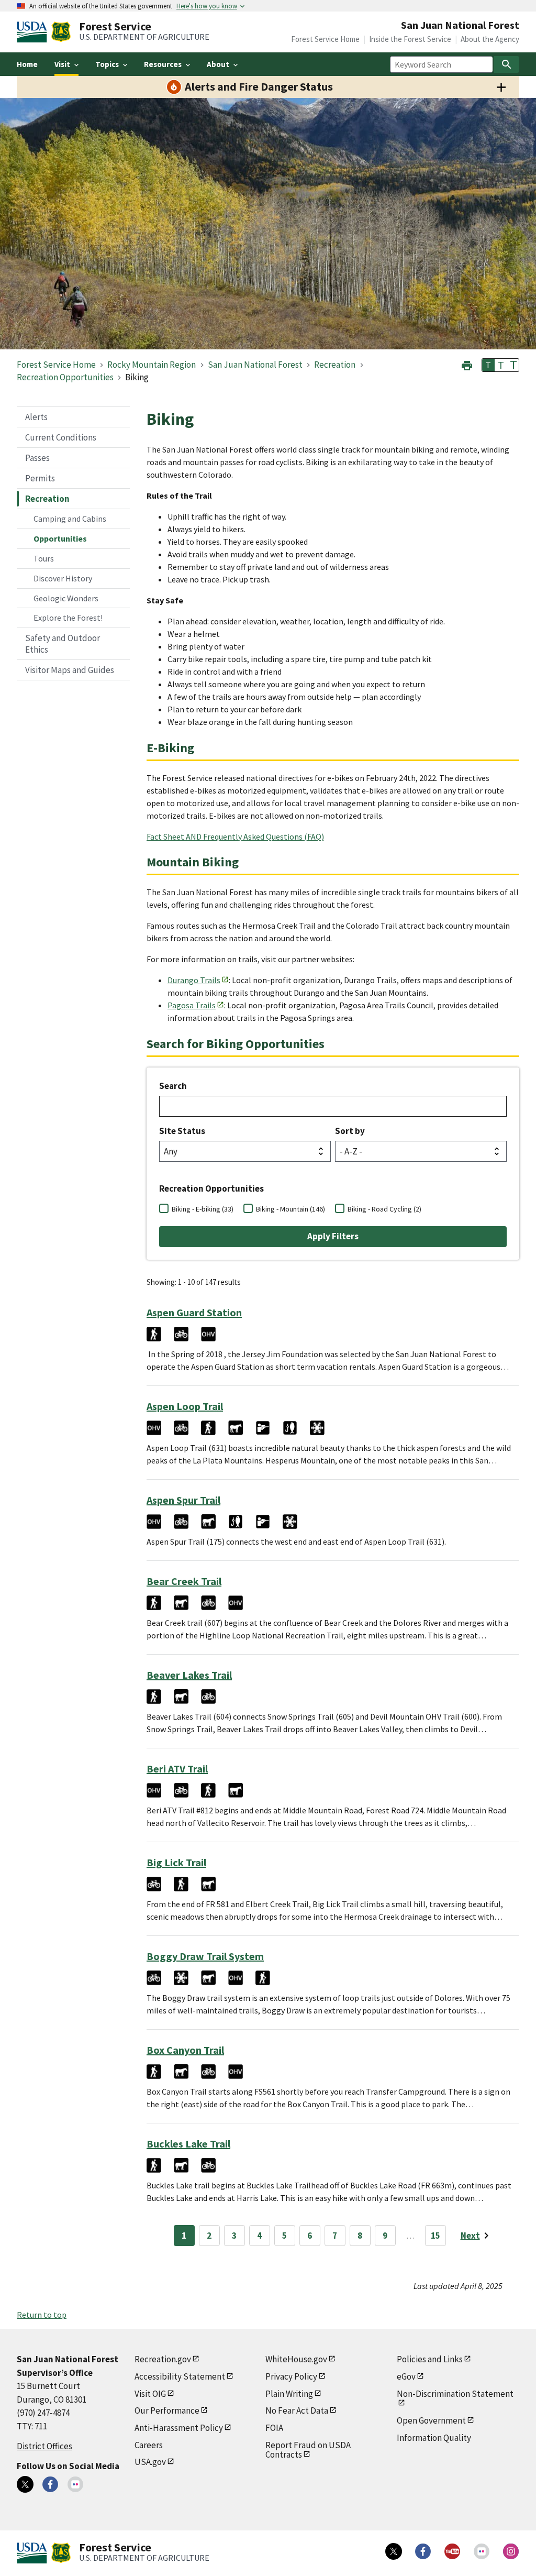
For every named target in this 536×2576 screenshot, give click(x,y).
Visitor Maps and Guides (70, 670)
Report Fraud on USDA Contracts (308, 2450)
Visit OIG (150, 2394)
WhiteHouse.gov (296, 2359)
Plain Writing (289, 2394)
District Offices (44, 2446)
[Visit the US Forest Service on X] (394, 2551)
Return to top (42, 2315)
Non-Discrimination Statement (455, 2394)
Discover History (63, 578)
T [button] (488, 365)
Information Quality (434, 2438)
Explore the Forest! (68, 618)
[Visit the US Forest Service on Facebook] (423, 2551)
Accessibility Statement (180, 2376)
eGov (406, 2376)
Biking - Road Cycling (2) (384, 1209)
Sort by (350, 1131)
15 (435, 2236)
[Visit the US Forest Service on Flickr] (482, 2551)
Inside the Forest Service (410, 39)
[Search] (507, 64)
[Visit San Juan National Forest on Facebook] (50, 2484)
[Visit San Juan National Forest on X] (25, 2484)
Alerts (36, 417)
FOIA (274, 2428)
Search (173, 1086)
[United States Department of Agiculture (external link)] (34, 32)
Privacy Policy (291, 2376)
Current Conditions (61, 437)
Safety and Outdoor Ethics (63, 644)
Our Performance (167, 2410)
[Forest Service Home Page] (61, 32)
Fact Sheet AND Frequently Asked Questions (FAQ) (235, 836)
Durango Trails (194, 980)
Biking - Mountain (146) (291, 1209)
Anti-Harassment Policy (179, 2428)
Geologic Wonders (66, 598)
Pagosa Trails (192, 1005)
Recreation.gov (163, 2359)
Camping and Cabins (70, 519)
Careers (149, 2445)
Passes (37, 458)
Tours (44, 558)
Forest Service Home (325, 39)
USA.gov (150, 2462)
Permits (40, 478)
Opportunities (60, 538)
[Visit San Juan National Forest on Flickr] (75, 2484)
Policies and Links (430, 2359)
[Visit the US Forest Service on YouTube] (452, 2551)
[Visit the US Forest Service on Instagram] (511, 2551)
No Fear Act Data (297, 2410)
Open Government (431, 2420)
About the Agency (490, 39)
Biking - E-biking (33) (203, 1209)
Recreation (47, 499)
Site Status (182, 1131)
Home (27, 64)
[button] (467, 364)
